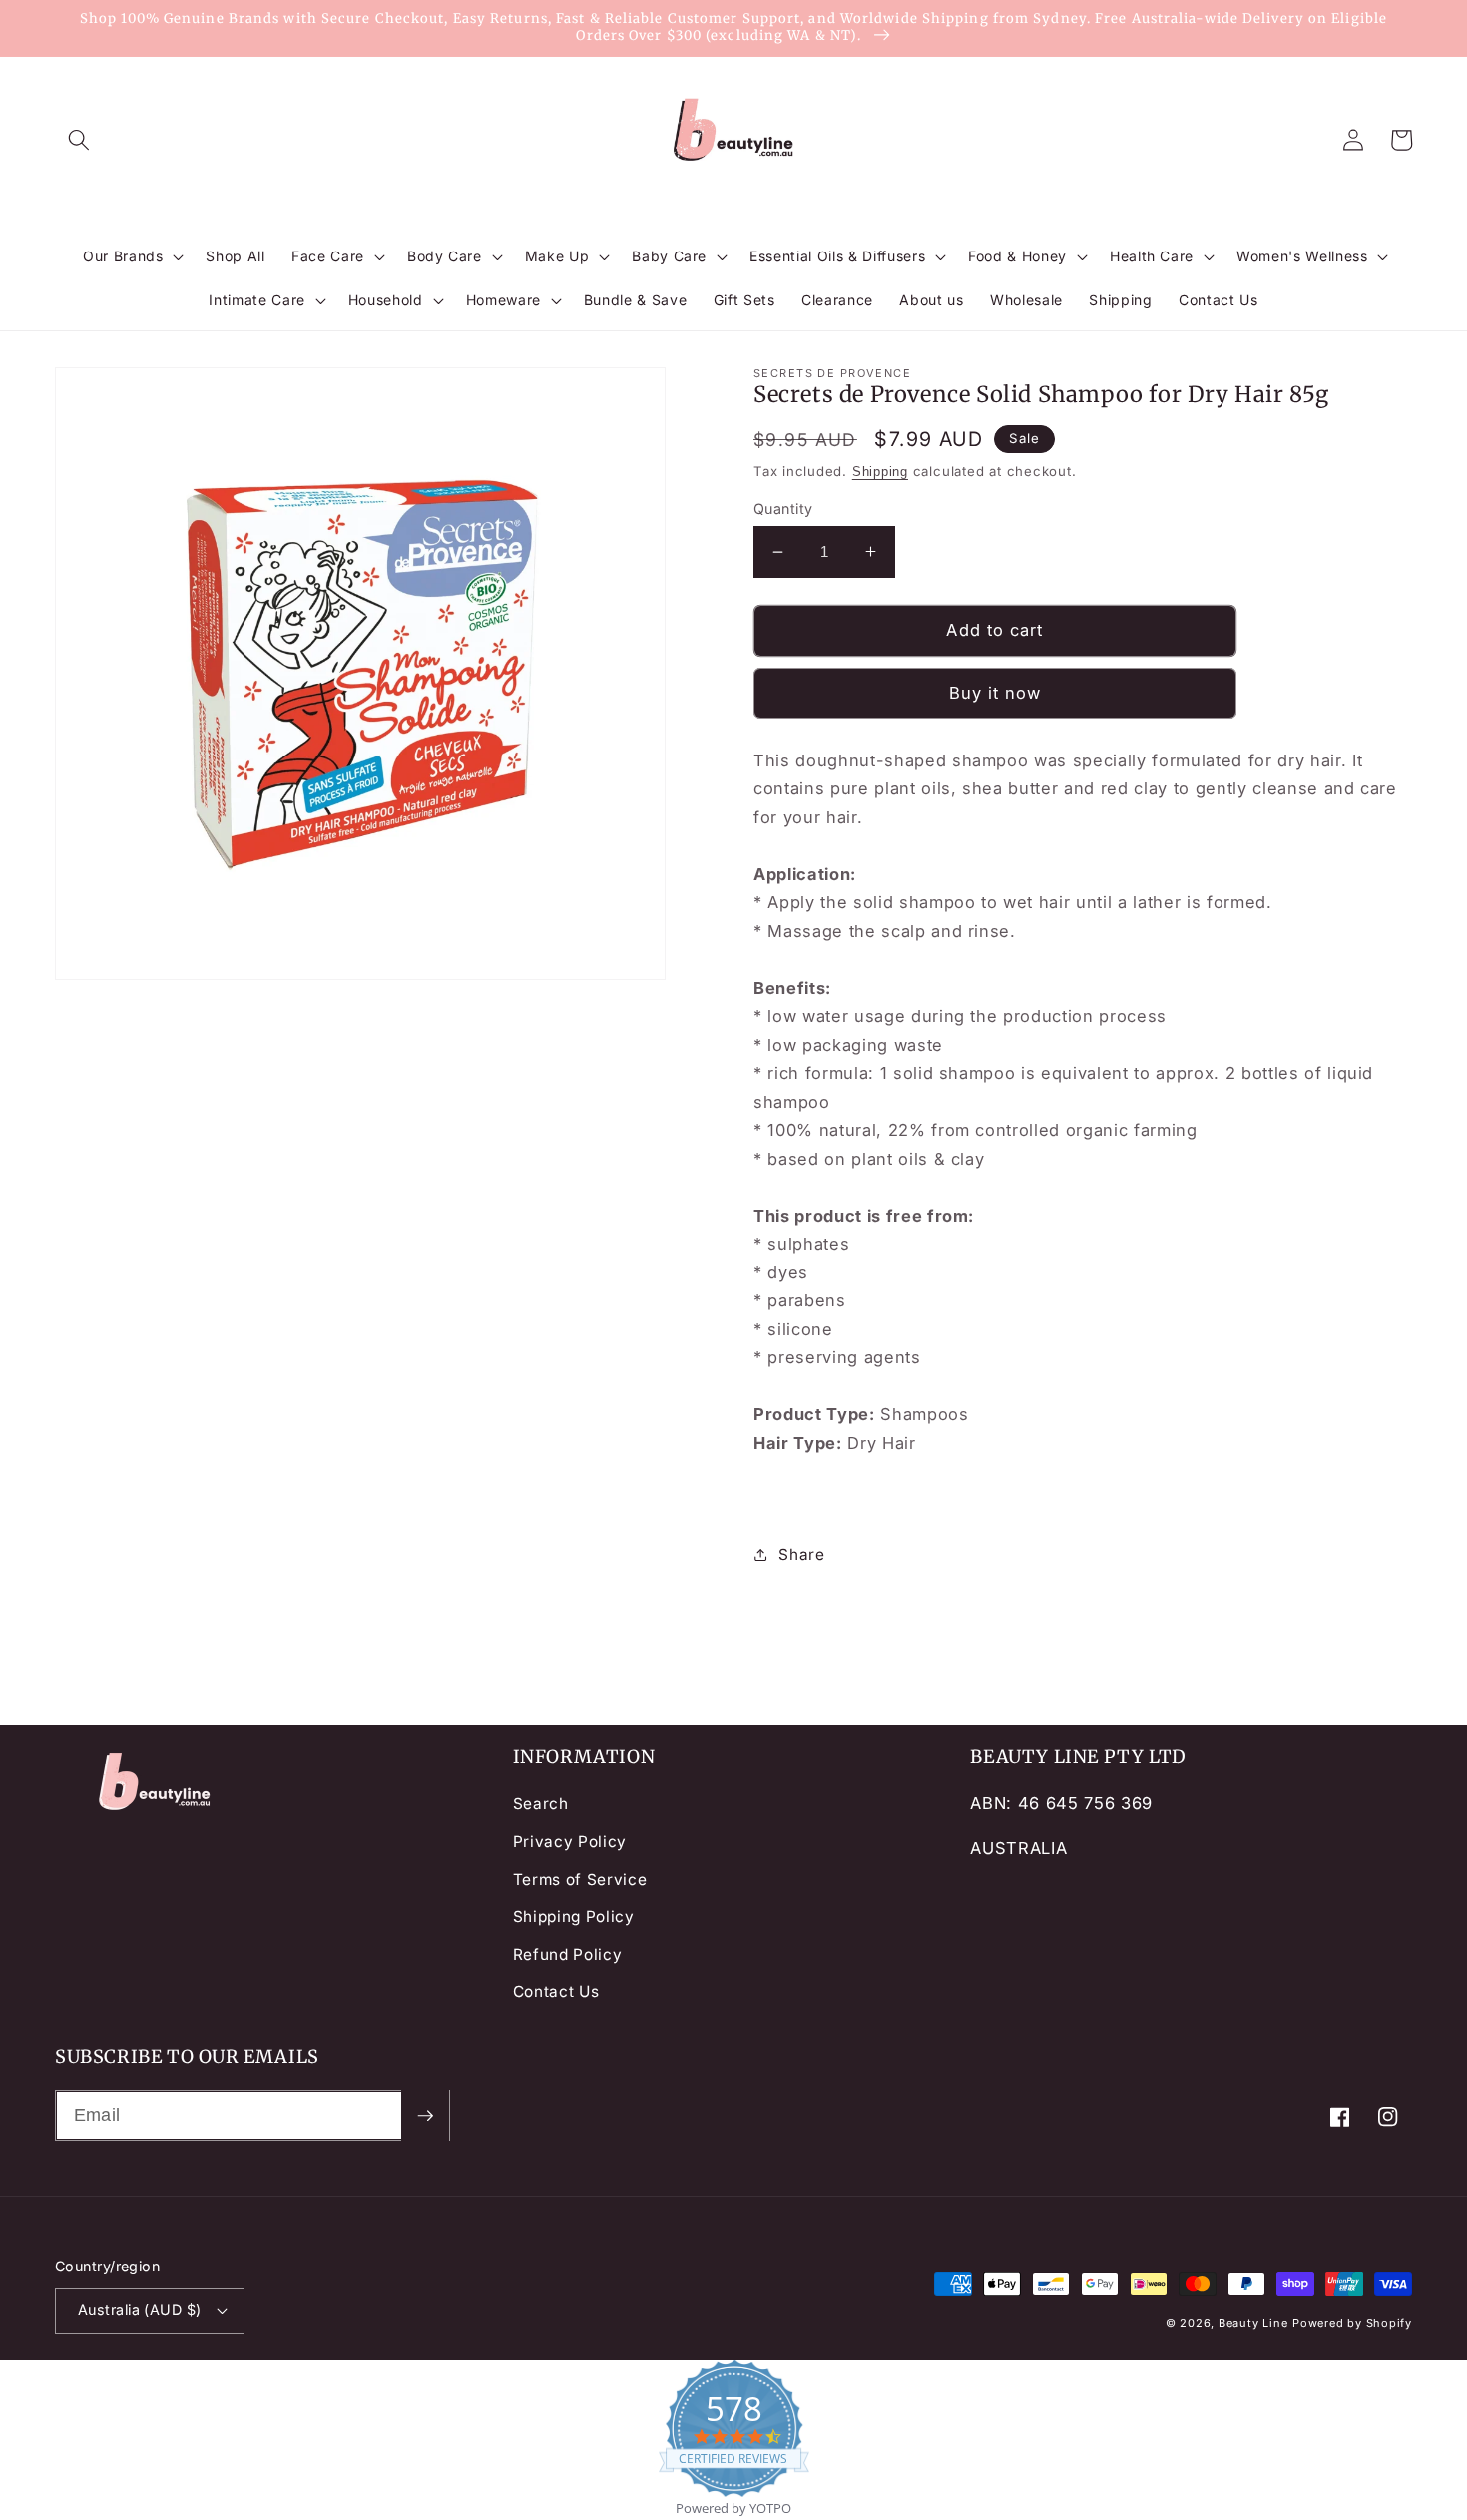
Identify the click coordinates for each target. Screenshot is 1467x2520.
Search (541, 1804)
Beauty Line (1253, 2323)
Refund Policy (568, 1955)
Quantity (783, 508)
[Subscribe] (425, 2116)
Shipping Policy (574, 1917)
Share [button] (801, 1554)
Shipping (880, 472)
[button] (79, 140)
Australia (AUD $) (139, 2310)
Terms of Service (580, 1880)
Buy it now (995, 693)
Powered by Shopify (1352, 2323)
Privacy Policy (570, 1842)
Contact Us (556, 1992)
